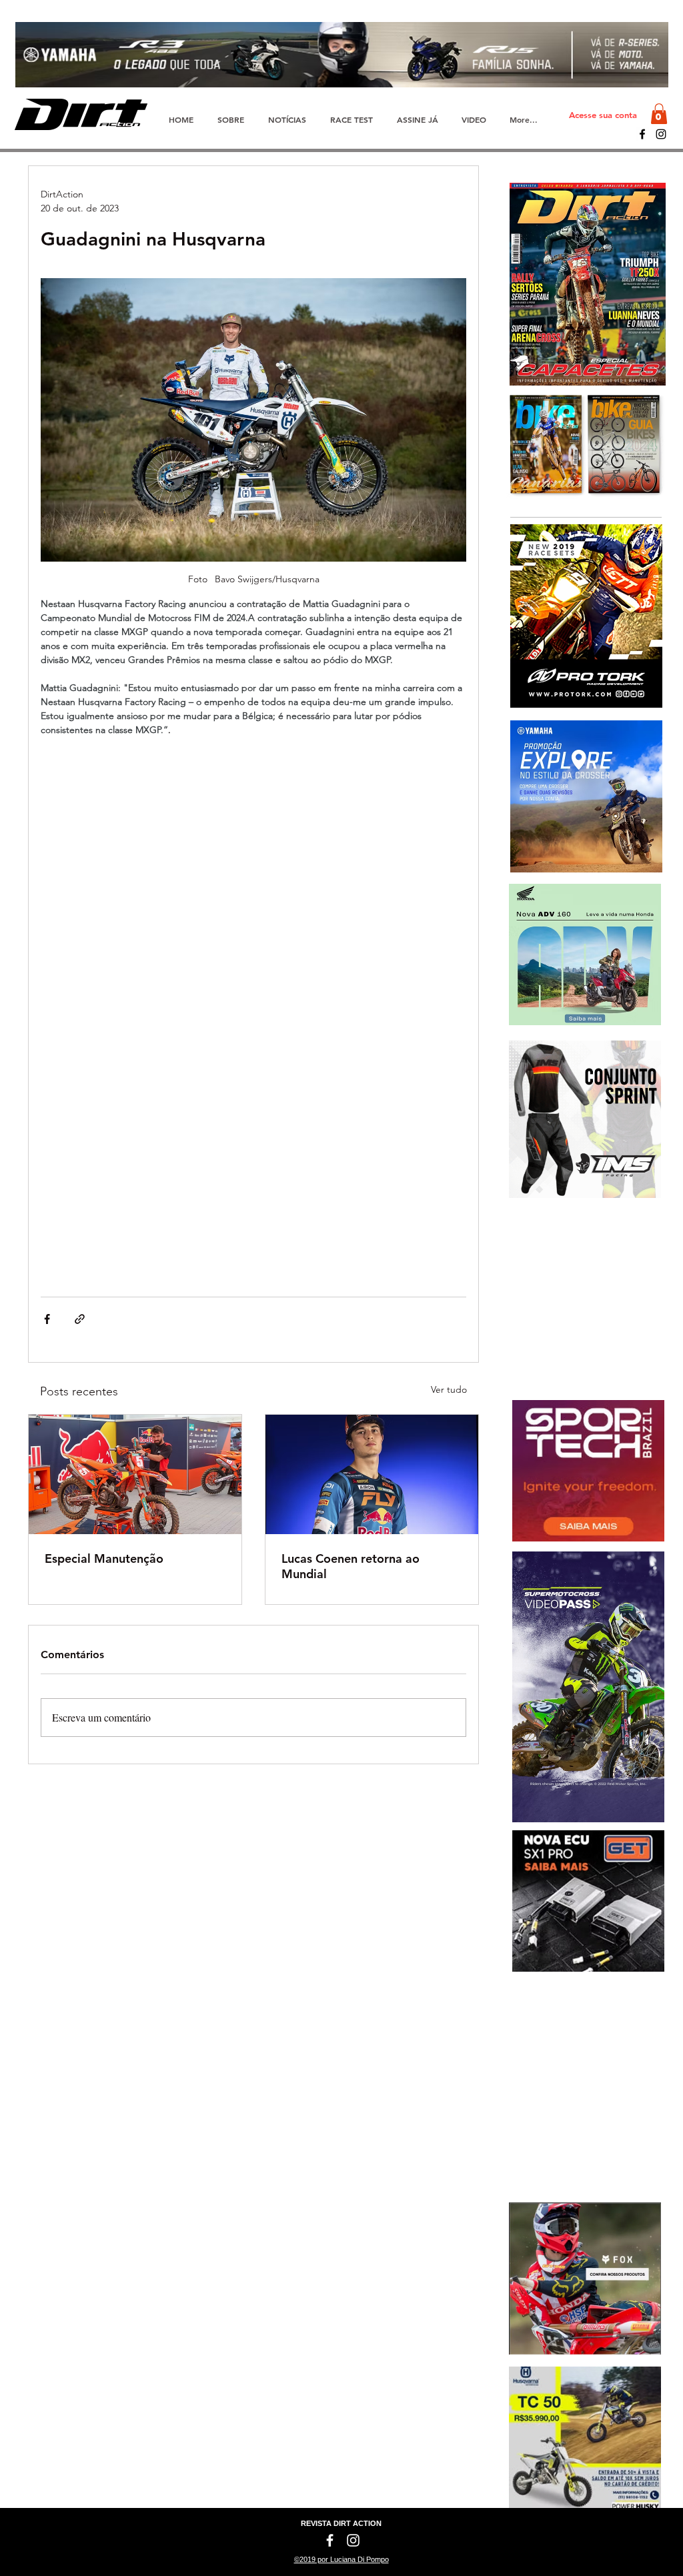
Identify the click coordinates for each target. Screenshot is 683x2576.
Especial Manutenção (104, 1558)
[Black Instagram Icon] (661, 134)
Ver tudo (449, 1389)
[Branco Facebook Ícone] (330, 2540)
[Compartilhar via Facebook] (47, 1319)
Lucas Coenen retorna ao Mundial (351, 1566)
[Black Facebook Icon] (642, 134)
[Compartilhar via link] (80, 1319)
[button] (659, 114)
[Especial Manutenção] (135, 1474)
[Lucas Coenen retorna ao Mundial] (372, 1474)
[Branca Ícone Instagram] (353, 2540)
